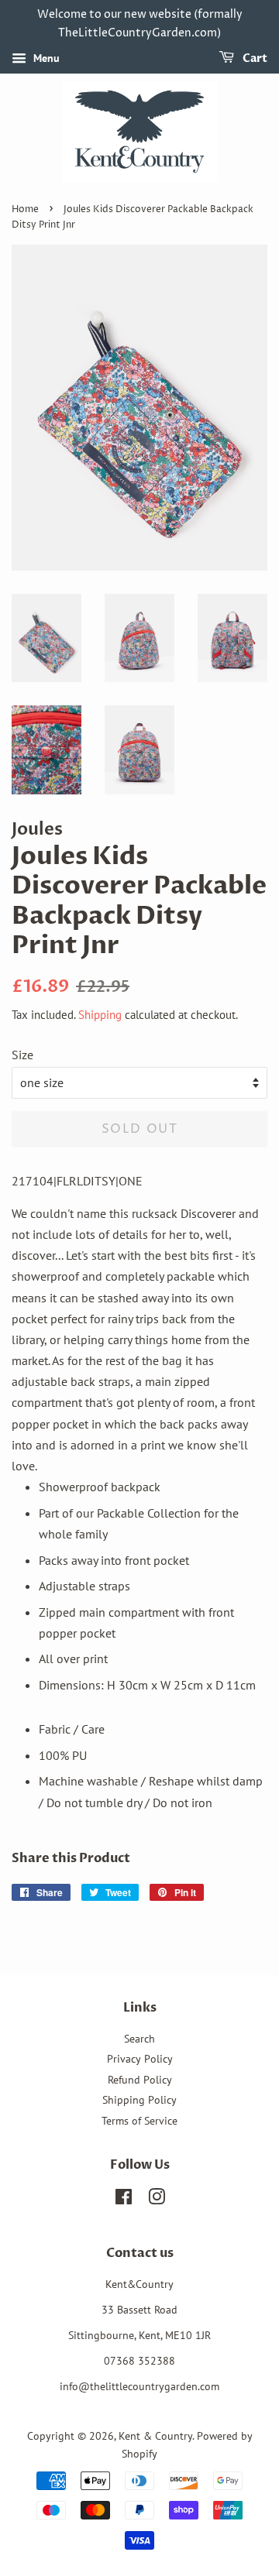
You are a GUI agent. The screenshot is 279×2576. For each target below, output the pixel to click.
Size (22, 1055)
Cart (254, 58)
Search (139, 2039)
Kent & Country (155, 2436)
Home (25, 209)
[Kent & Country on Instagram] (157, 2200)
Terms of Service (139, 2121)
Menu (45, 58)
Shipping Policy (139, 2100)
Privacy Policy (140, 2059)
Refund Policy (140, 2080)
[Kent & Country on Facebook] (124, 2200)
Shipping (100, 1015)
